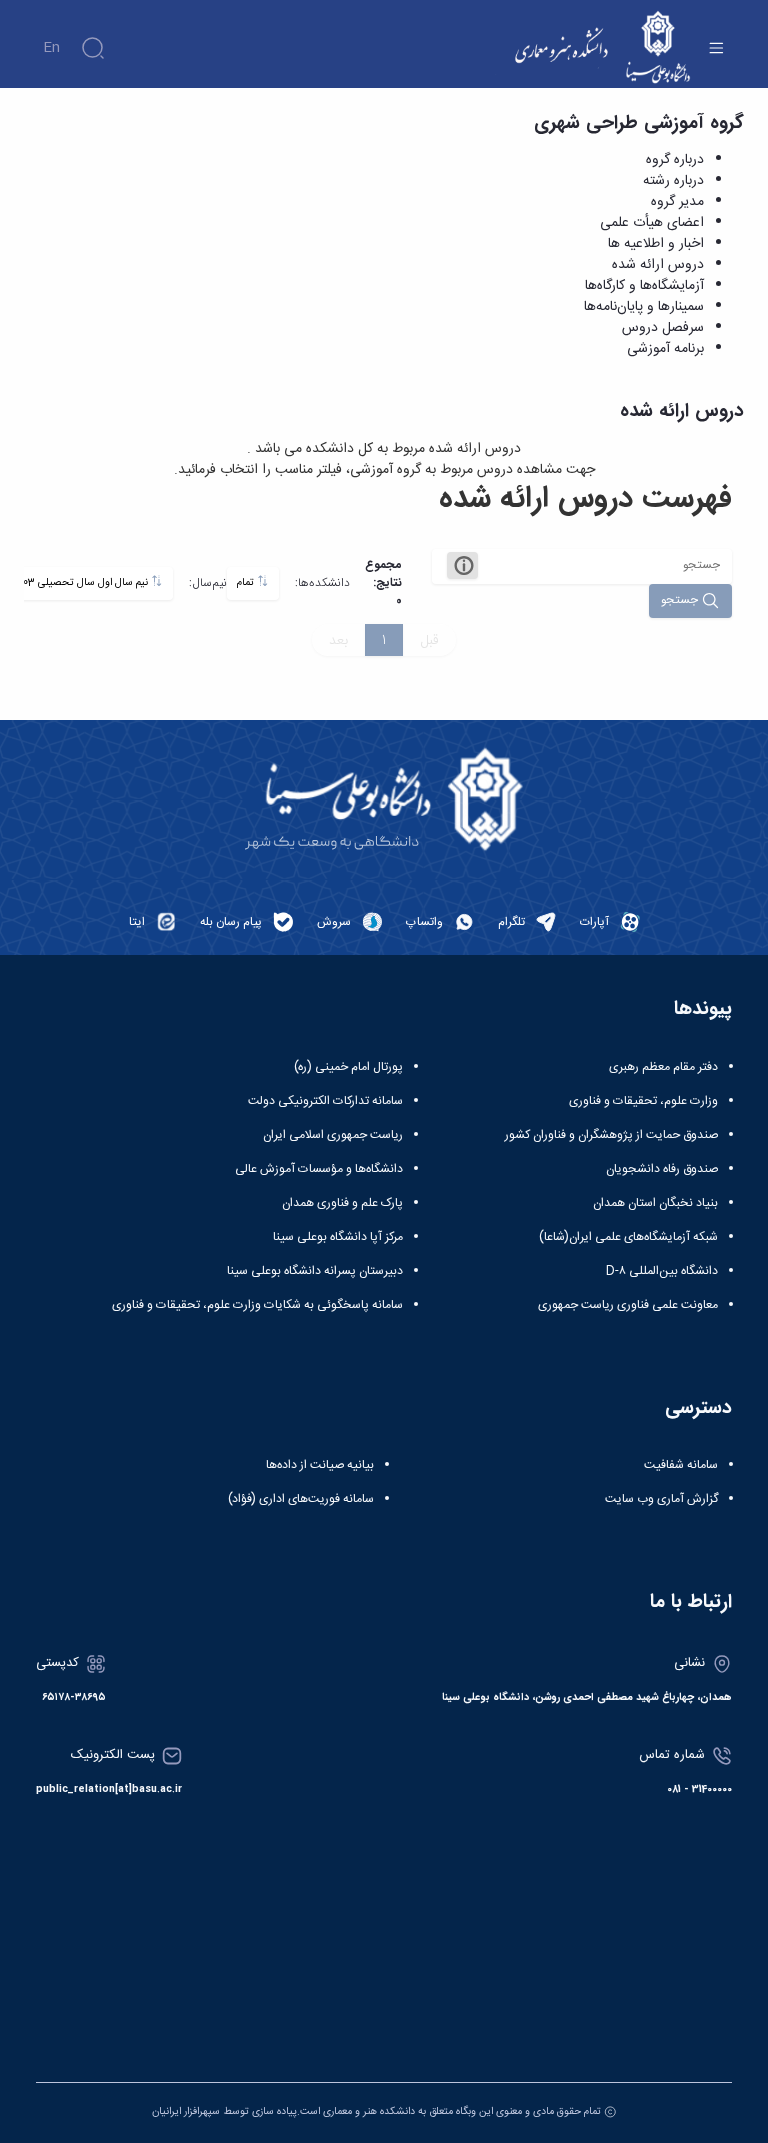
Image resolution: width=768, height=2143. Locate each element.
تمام (247, 582)
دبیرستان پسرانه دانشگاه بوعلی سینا (315, 1271)
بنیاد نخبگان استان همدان (655, 1203)
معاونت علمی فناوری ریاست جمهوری (628, 1305)
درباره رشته (673, 181)
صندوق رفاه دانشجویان (662, 1169)
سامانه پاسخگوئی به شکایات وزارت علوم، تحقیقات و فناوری (257, 1305)
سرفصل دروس (663, 328)
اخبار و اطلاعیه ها (656, 244)
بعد (338, 640)
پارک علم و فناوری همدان (342, 1203)
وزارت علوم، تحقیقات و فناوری (643, 1101)
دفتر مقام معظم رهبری (663, 1067)
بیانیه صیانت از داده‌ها (320, 1465)
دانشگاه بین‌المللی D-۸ (662, 1271)
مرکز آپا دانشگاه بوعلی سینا (338, 1237)
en (51, 48)
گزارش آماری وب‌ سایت (661, 1499)
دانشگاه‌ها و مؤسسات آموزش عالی (319, 1169)
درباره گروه (675, 160)
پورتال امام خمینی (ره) (348, 1067)
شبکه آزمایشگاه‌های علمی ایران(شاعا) (628, 1237)
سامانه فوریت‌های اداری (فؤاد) (301, 1499)
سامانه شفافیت (681, 1465)
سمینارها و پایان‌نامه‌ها (644, 307)
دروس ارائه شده (658, 265)
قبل (429, 640)
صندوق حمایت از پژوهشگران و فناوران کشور (611, 1135)
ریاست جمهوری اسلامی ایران (333, 1135)
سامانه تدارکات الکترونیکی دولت (325, 1101)
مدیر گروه (677, 202)
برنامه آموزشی (665, 349)
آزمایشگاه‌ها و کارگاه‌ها (644, 286)
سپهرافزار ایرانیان (186, 2111)
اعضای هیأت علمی (652, 223)
